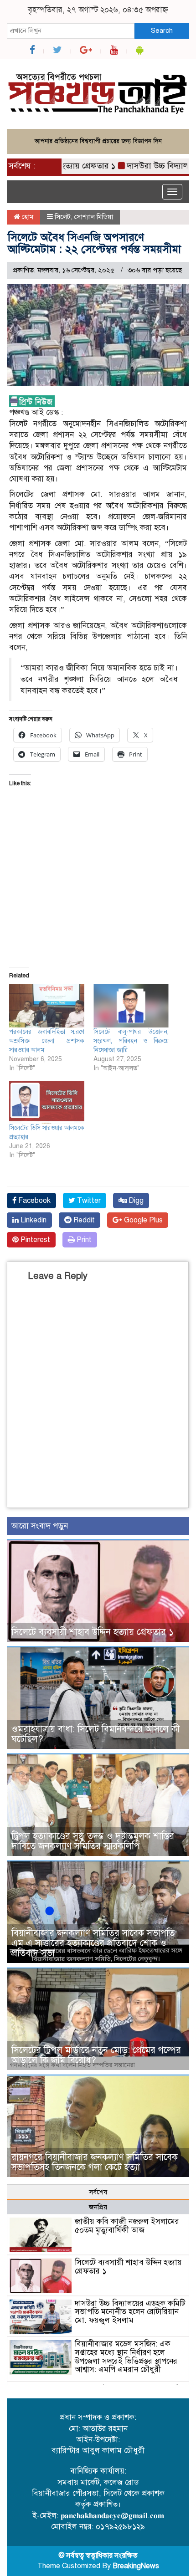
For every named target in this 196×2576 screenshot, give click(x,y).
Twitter (88, 1201)
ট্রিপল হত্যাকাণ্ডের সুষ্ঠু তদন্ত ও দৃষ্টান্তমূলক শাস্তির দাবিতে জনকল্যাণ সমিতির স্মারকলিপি (93, 1841)
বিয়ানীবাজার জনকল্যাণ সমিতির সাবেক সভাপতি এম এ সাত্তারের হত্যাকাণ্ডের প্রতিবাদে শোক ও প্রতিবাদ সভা (93, 1943)
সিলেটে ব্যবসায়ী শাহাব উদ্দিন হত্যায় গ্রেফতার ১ (93, 1632)
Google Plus (142, 1220)
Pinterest (34, 1240)
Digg (135, 1201)
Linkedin (33, 1220)
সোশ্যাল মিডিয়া (94, 217)
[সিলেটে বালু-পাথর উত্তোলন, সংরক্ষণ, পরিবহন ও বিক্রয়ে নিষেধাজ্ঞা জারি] (131, 1006)
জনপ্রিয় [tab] (98, 2207)
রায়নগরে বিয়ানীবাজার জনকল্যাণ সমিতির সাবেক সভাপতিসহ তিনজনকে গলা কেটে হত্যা (95, 2162)
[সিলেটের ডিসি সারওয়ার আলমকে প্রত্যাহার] (47, 1102)
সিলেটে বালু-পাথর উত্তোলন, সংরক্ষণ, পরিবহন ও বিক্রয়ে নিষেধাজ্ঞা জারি (131, 1041)
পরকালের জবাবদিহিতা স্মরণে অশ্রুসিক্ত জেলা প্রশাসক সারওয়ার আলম (47, 1041)
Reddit (83, 1220)
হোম (27, 217)
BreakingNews (136, 2566)
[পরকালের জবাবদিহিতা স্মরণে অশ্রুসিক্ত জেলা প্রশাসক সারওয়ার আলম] (47, 1006)
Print (83, 1240)
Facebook (34, 1201)
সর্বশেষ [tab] (98, 2192)
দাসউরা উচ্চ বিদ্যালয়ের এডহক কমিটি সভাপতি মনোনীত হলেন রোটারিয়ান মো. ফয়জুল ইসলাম (130, 2312)
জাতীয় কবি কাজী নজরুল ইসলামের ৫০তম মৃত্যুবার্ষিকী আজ (127, 2226)
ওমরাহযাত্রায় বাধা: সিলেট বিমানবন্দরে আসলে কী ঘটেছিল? (95, 1734)
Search (162, 31)
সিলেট (63, 217)
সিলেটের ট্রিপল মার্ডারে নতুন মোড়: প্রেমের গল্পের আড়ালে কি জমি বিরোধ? (96, 2055)
